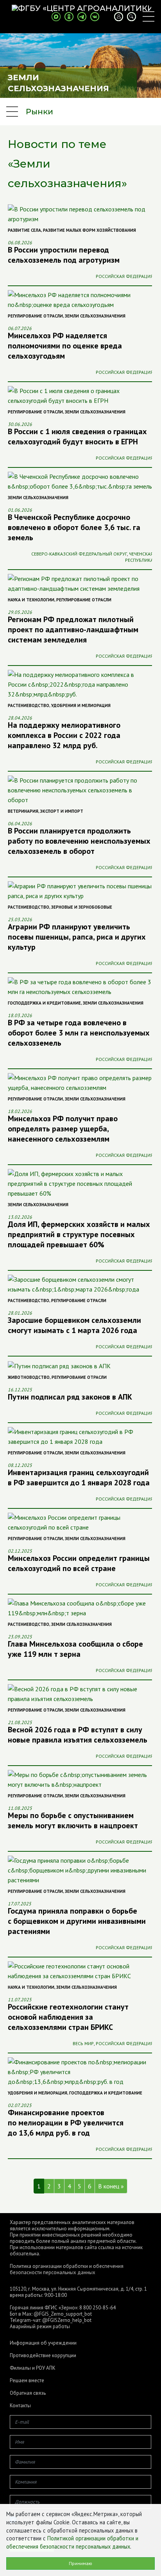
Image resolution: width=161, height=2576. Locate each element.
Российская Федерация (124, 276)
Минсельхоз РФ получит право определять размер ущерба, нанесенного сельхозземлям (63, 1129)
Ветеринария (23, 811)
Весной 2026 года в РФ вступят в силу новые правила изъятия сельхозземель (78, 1735)
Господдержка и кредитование (44, 1003)
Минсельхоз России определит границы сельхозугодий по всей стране (79, 1563)
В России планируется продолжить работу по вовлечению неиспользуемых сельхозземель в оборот (79, 841)
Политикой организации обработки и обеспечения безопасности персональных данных (72, 2542)
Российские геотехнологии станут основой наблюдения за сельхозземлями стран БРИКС (68, 2017)
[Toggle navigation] (148, 16)
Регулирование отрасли (35, 316)
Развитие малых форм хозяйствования (89, 230)
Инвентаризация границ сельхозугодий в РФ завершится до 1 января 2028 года (79, 1477)
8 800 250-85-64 (97, 2308)
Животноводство (29, 1377)
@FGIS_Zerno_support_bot (63, 2314)
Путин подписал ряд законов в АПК (70, 1397)
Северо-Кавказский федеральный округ (79, 554)
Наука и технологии (31, 600)
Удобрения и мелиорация (81, 705)
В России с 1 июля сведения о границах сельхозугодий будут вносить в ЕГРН (77, 437)
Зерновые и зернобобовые (82, 907)
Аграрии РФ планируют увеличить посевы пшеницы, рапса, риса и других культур (77, 937)
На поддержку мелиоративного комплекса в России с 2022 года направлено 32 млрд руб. (64, 735)
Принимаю (80, 2563)
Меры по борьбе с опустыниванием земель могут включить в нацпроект (73, 1820)
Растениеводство (29, 705)
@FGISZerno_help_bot (67, 2320)
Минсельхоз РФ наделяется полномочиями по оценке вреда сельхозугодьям (65, 346)
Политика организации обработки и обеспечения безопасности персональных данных (67, 2269)
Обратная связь (28, 2393)
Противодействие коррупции (43, 2356)
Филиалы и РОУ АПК (33, 2368)
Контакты (20, 2406)
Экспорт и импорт (62, 811)
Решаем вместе (27, 2381)
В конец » (111, 2186)
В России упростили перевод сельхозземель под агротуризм (64, 255)
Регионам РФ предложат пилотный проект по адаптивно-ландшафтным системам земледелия (73, 630)
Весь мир (83, 2043)
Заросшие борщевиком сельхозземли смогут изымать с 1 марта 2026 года (74, 1325)
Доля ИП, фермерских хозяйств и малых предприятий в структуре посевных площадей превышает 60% (79, 1234)
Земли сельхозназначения (95, 316)
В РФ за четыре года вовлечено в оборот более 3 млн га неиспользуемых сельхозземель (79, 1033)
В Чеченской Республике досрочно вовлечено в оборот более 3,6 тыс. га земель (74, 527)
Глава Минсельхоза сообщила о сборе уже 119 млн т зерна (75, 1649)
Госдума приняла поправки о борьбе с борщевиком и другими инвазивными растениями (77, 1921)
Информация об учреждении (43, 2343)
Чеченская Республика (139, 557)
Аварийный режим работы (40, 2326)
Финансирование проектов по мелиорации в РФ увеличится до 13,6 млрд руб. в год (66, 2123)
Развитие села (24, 230)
